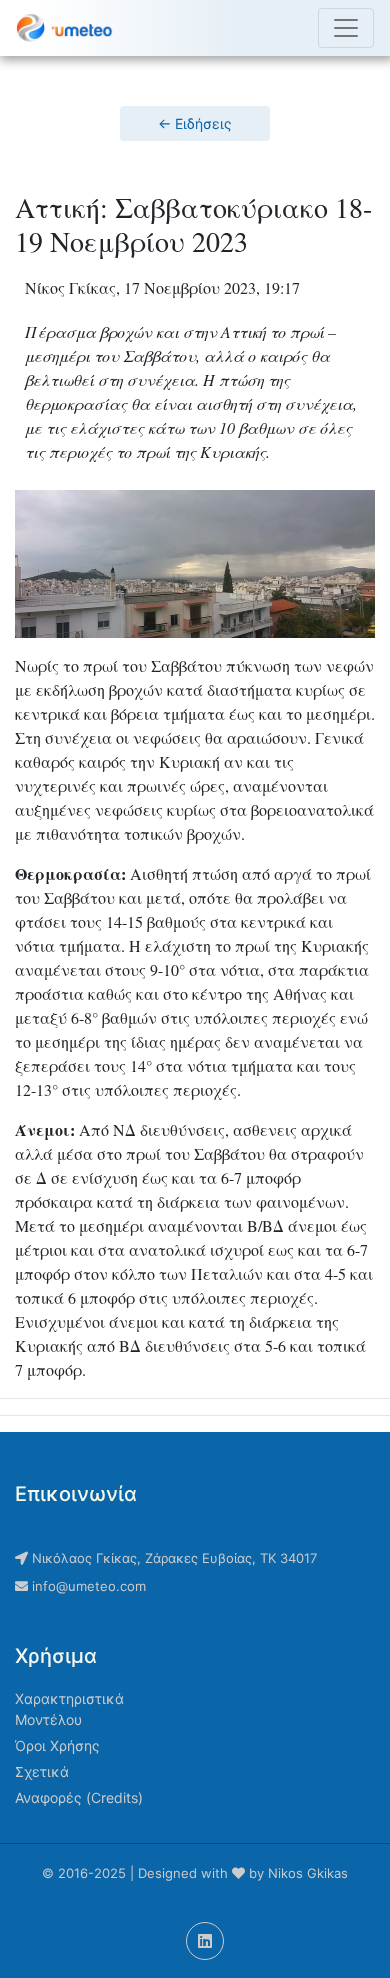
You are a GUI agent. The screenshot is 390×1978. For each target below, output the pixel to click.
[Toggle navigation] (346, 28)
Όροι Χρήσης (57, 1745)
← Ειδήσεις (195, 123)
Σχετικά (42, 1771)
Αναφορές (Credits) (79, 1797)
